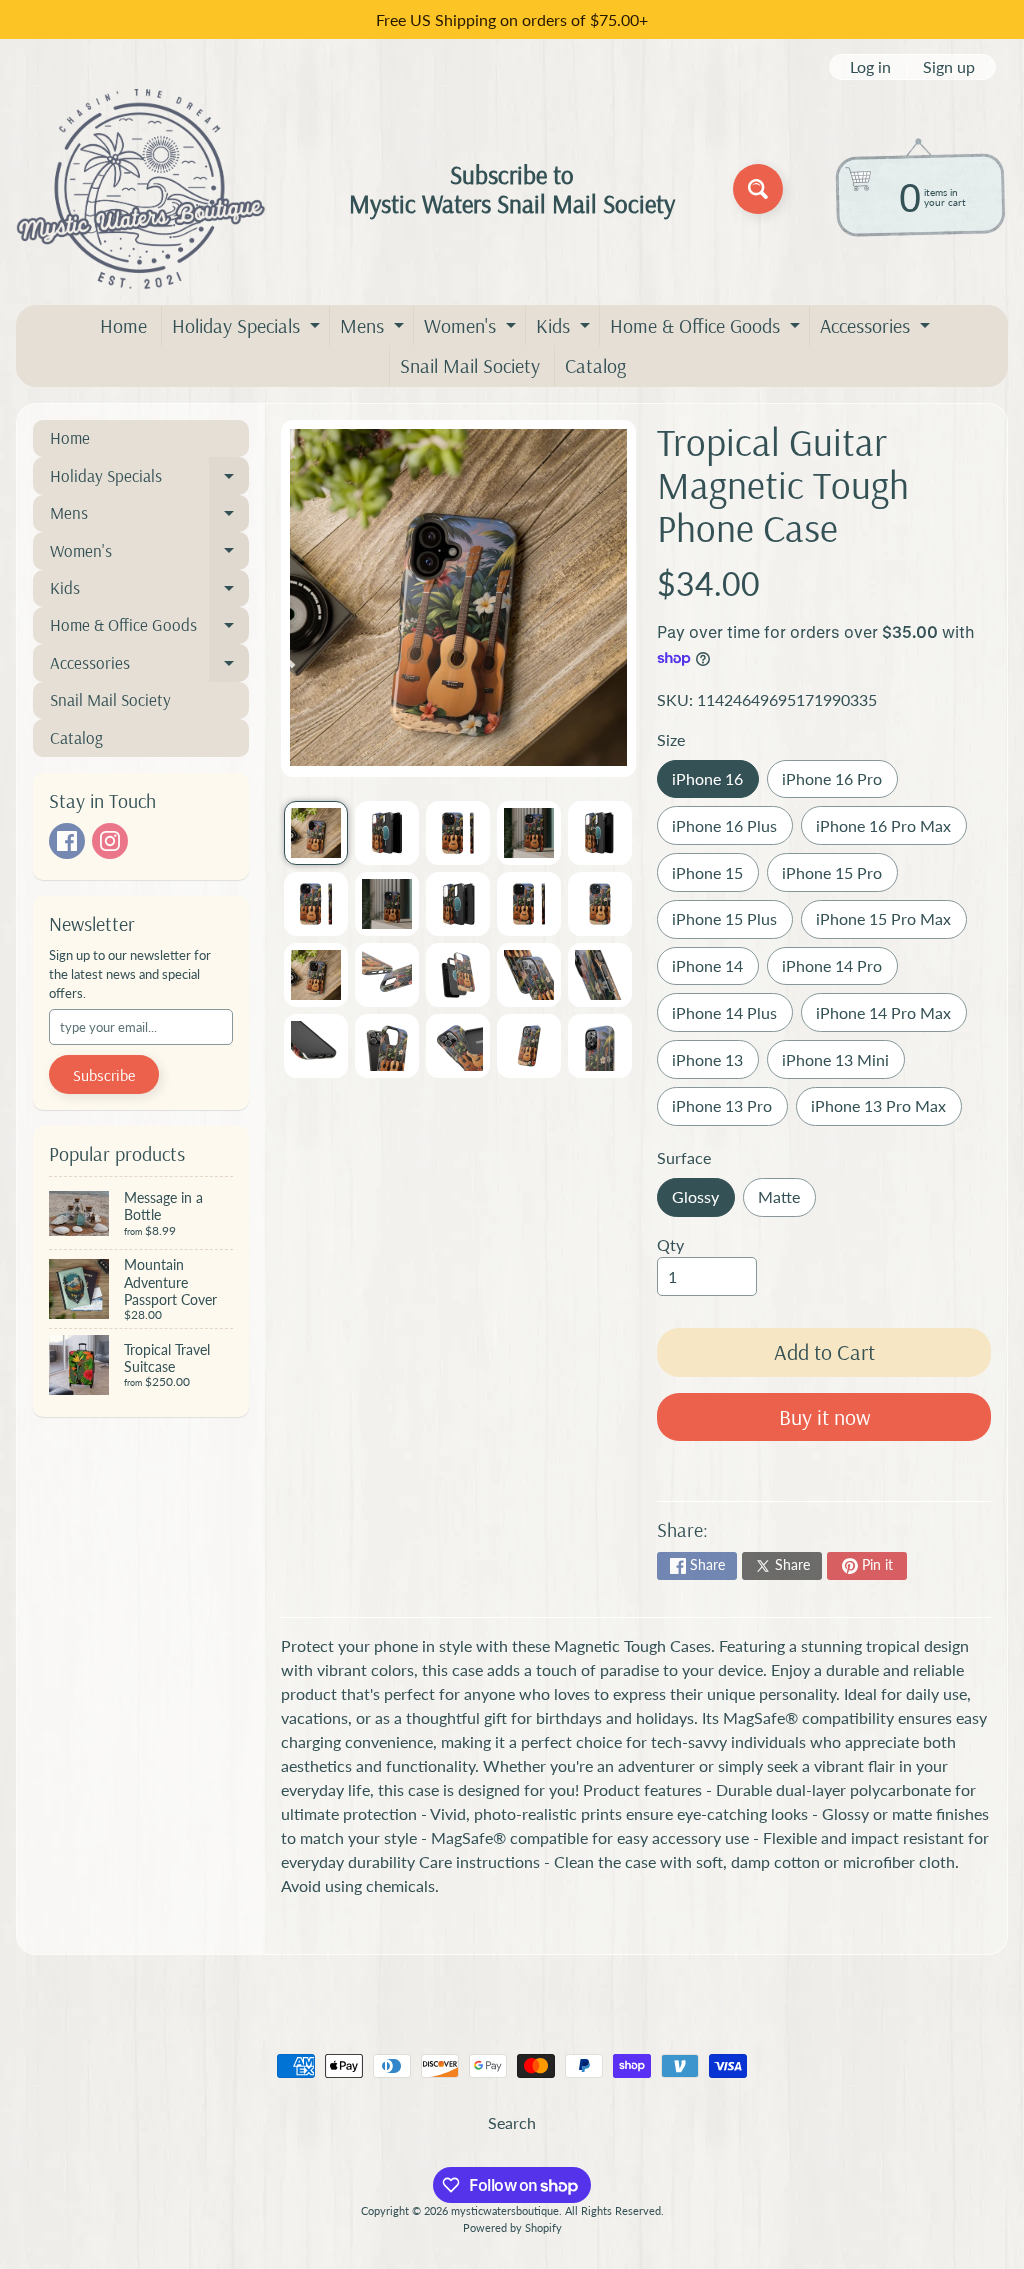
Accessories (877, 329)
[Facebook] (67, 841)
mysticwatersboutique (505, 2210)
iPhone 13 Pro (729, 1110)
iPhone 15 (715, 877)
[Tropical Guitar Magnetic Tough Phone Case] (316, 833)
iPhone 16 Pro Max (891, 830)
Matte (786, 1201)
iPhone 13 (715, 1064)
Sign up (949, 67)
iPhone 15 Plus (732, 923)
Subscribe (104, 1075)
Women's (472, 329)
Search (512, 2122)
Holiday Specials (248, 329)
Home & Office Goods (707, 329)
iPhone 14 (715, 970)
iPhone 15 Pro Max (891, 923)
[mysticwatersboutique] (141, 189)
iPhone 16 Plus (732, 830)
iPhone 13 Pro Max (886, 1110)
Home (123, 325)
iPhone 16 (715, 783)
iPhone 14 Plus (732, 1017)
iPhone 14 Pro (839, 970)
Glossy (703, 1201)
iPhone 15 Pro (839, 877)
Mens (374, 329)
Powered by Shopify (512, 2227)
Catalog (595, 365)
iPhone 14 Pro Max (891, 1017)
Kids (565, 329)
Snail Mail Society (470, 365)
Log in (870, 67)
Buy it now (824, 1417)
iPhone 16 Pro (839, 783)
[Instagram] (110, 841)
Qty (670, 1244)
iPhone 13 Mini (843, 1064)
